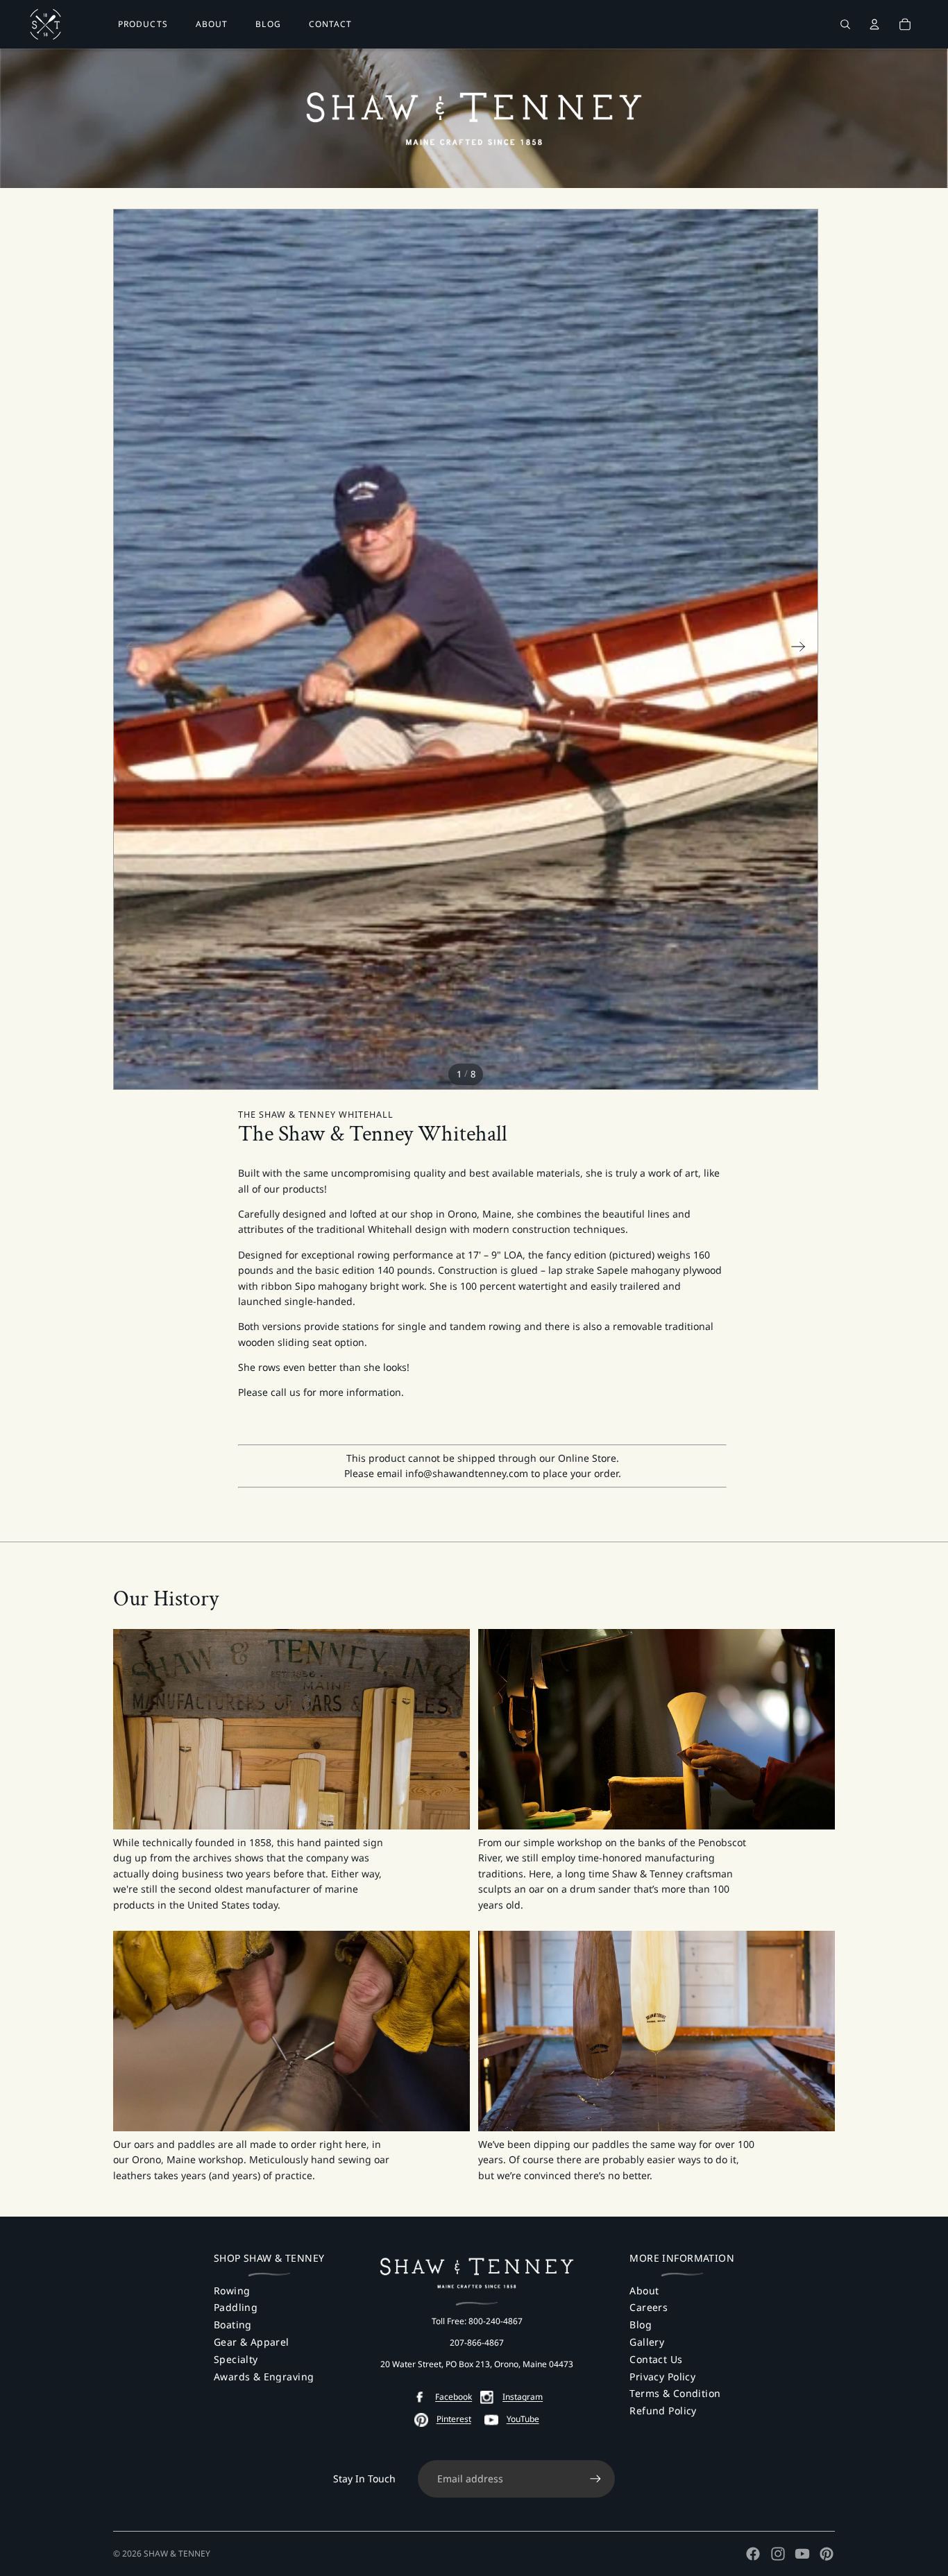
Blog (641, 2325)
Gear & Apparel (252, 2342)
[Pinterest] (827, 2554)
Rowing (232, 2291)
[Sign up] (595, 2479)
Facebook (454, 2397)
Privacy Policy (662, 2377)
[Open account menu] (874, 24)
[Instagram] (778, 2554)
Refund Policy (663, 2411)
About (644, 2291)
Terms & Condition (675, 2393)
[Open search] (845, 24)
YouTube (523, 2419)
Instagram (523, 2397)
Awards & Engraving (264, 2377)
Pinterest (454, 2419)
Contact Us (656, 2359)
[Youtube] (802, 2554)
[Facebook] (753, 2554)
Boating (233, 2325)
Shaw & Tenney (177, 2553)
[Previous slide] (129, 649)
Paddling (236, 2307)
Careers (649, 2307)
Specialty (236, 2359)
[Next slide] (803, 649)
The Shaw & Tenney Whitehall (316, 1115)
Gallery (647, 2342)
